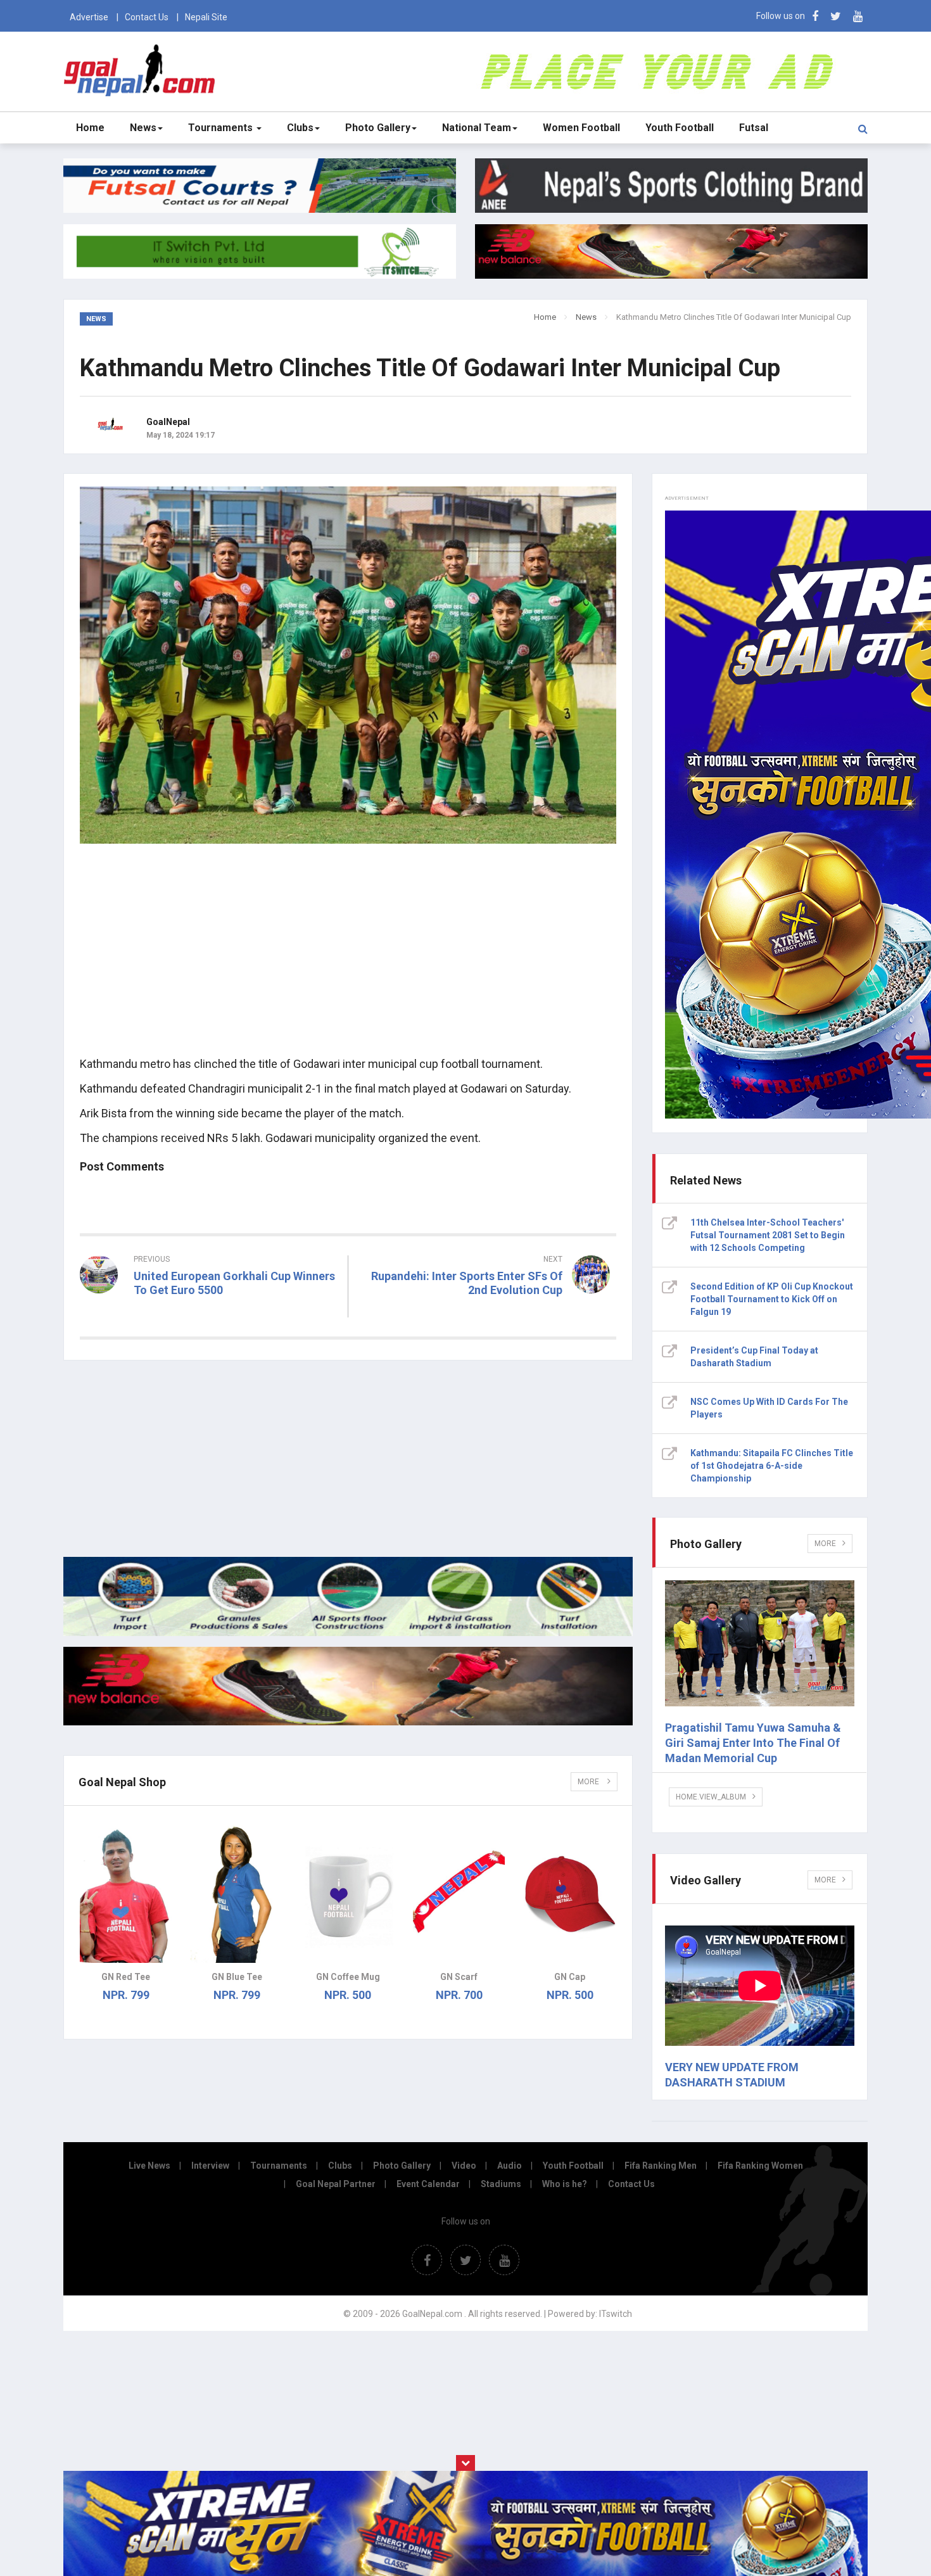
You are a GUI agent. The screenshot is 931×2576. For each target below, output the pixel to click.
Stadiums (501, 2184)
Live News (149, 2166)
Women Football (581, 128)
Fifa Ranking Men (661, 2166)
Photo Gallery (378, 128)
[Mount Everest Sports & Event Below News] (348, 1633)
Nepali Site (206, 17)
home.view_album (711, 1797)
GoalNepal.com (142, 71)
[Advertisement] (348, 957)
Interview (210, 2166)
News (143, 128)
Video (464, 2166)
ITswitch (616, 2314)
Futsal (754, 128)
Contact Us (147, 17)
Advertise (89, 17)
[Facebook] (815, 16)
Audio (510, 2166)
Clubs (300, 128)
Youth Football (680, 128)
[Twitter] (836, 16)
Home (90, 128)
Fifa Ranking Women (760, 2166)
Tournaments (222, 128)
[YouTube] (858, 16)
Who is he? (565, 2184)
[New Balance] (348, 1722)
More (589, 1782)
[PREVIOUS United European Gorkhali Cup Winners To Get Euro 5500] (209, 1313)
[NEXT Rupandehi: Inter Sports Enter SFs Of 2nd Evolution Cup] (489, 1313)
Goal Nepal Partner (336, 2184)
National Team (477, 128)
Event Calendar (428, 2184)
